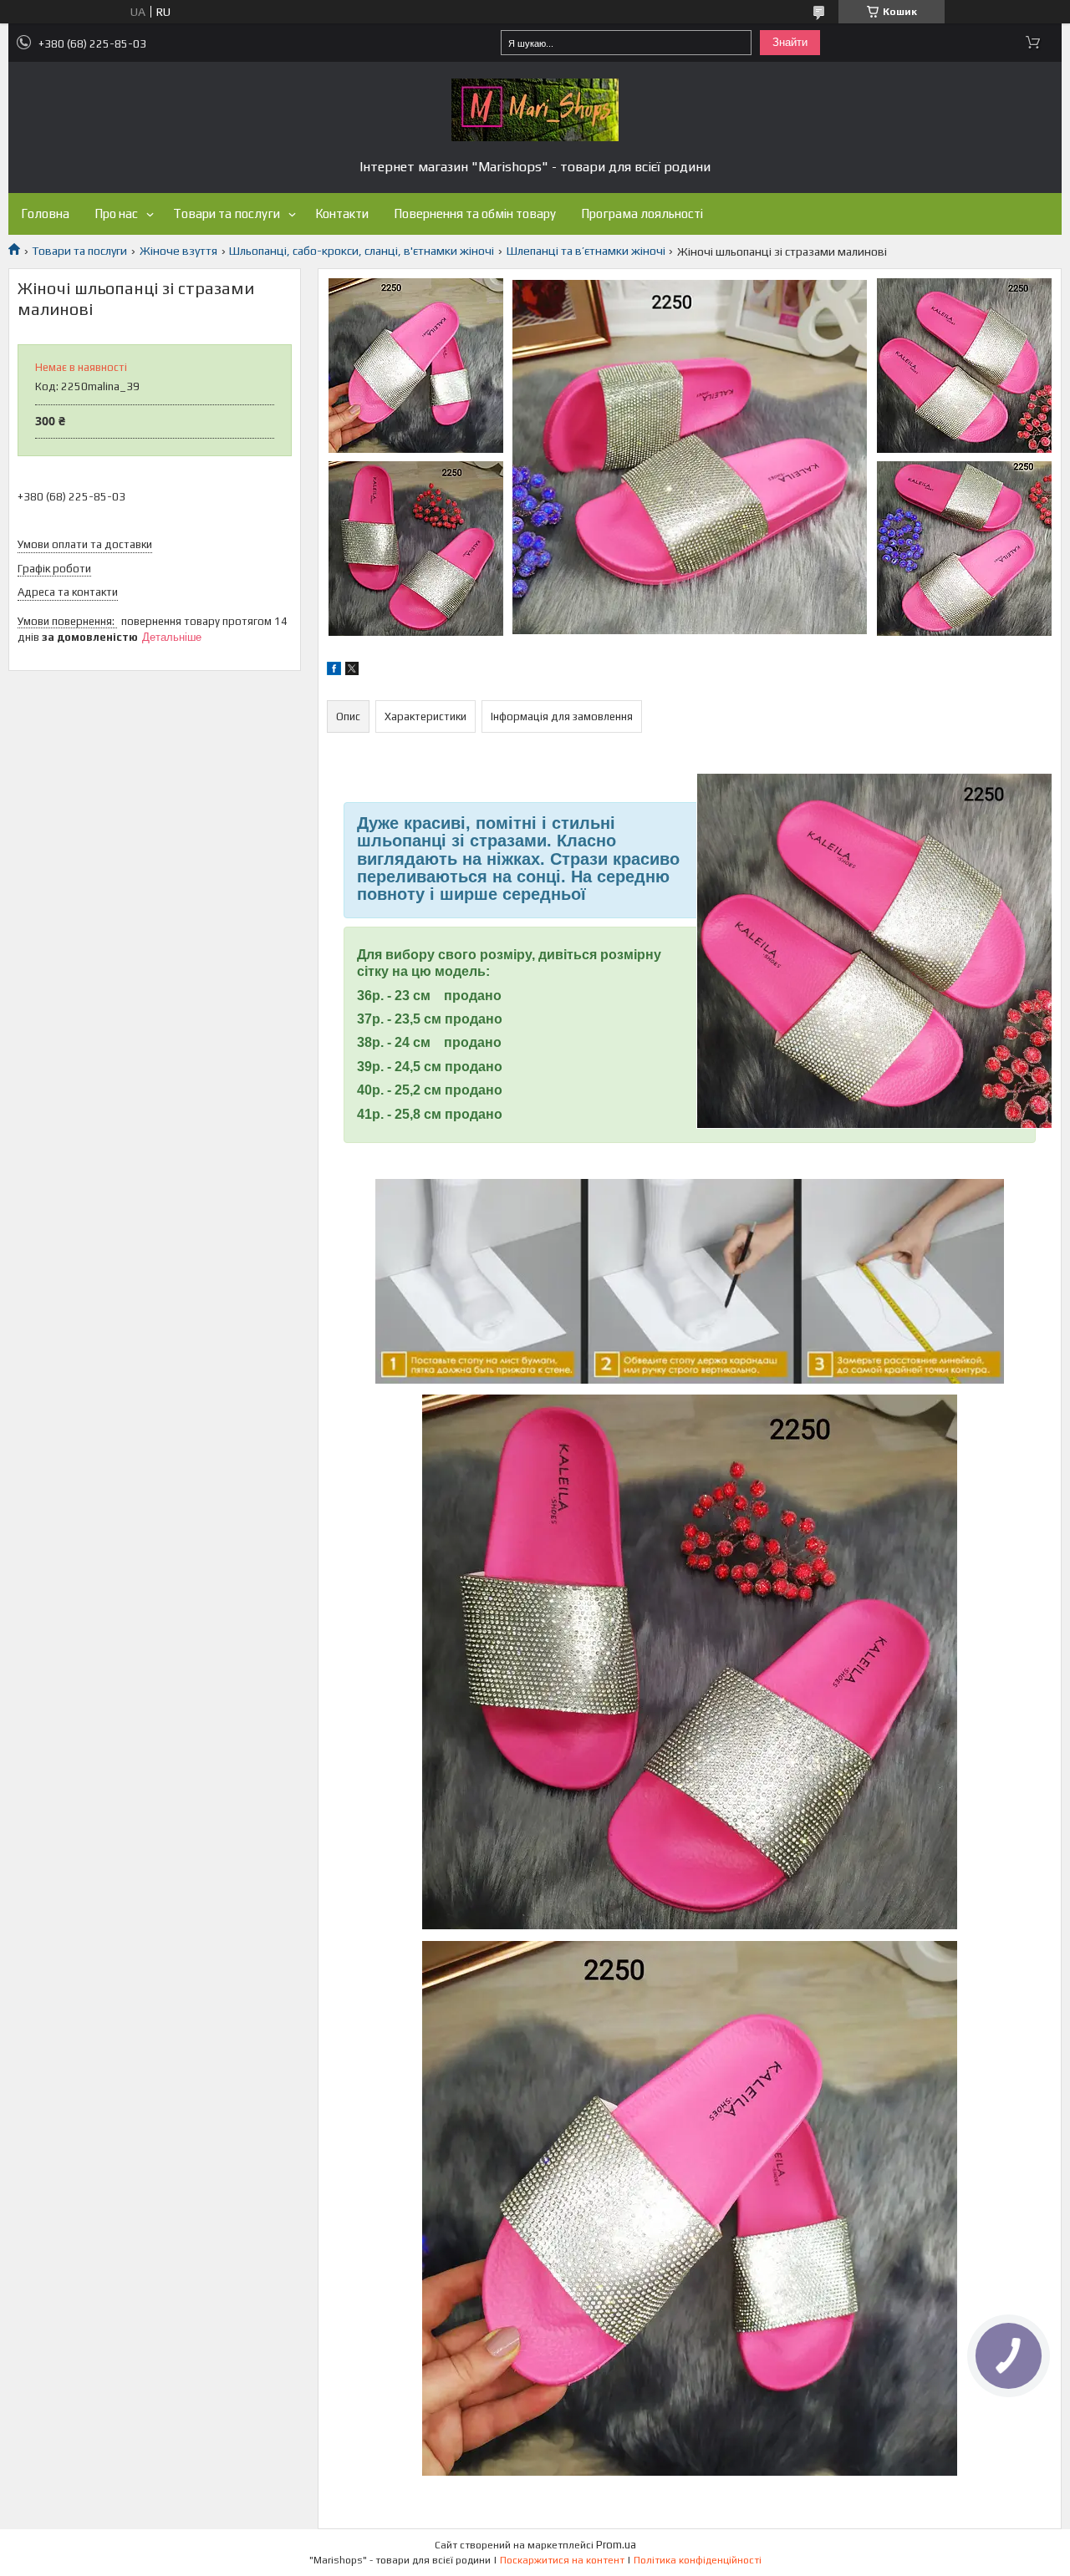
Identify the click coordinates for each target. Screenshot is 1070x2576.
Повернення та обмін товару (475, 213)
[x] (352, 671)
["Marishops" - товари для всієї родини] (535, 110)
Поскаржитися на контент (562, 2560)
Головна (45, 213)
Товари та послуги (227, 213)
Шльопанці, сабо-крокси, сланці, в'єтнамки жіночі (362, 251)
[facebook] (334, 671)
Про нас (116, 213)
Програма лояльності (642, 213)
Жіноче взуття (178, 251)
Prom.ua (616, 2545)
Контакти (342, 213)
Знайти (790, 42)
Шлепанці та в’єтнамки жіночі (586, 251)
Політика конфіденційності (698, 2560)
